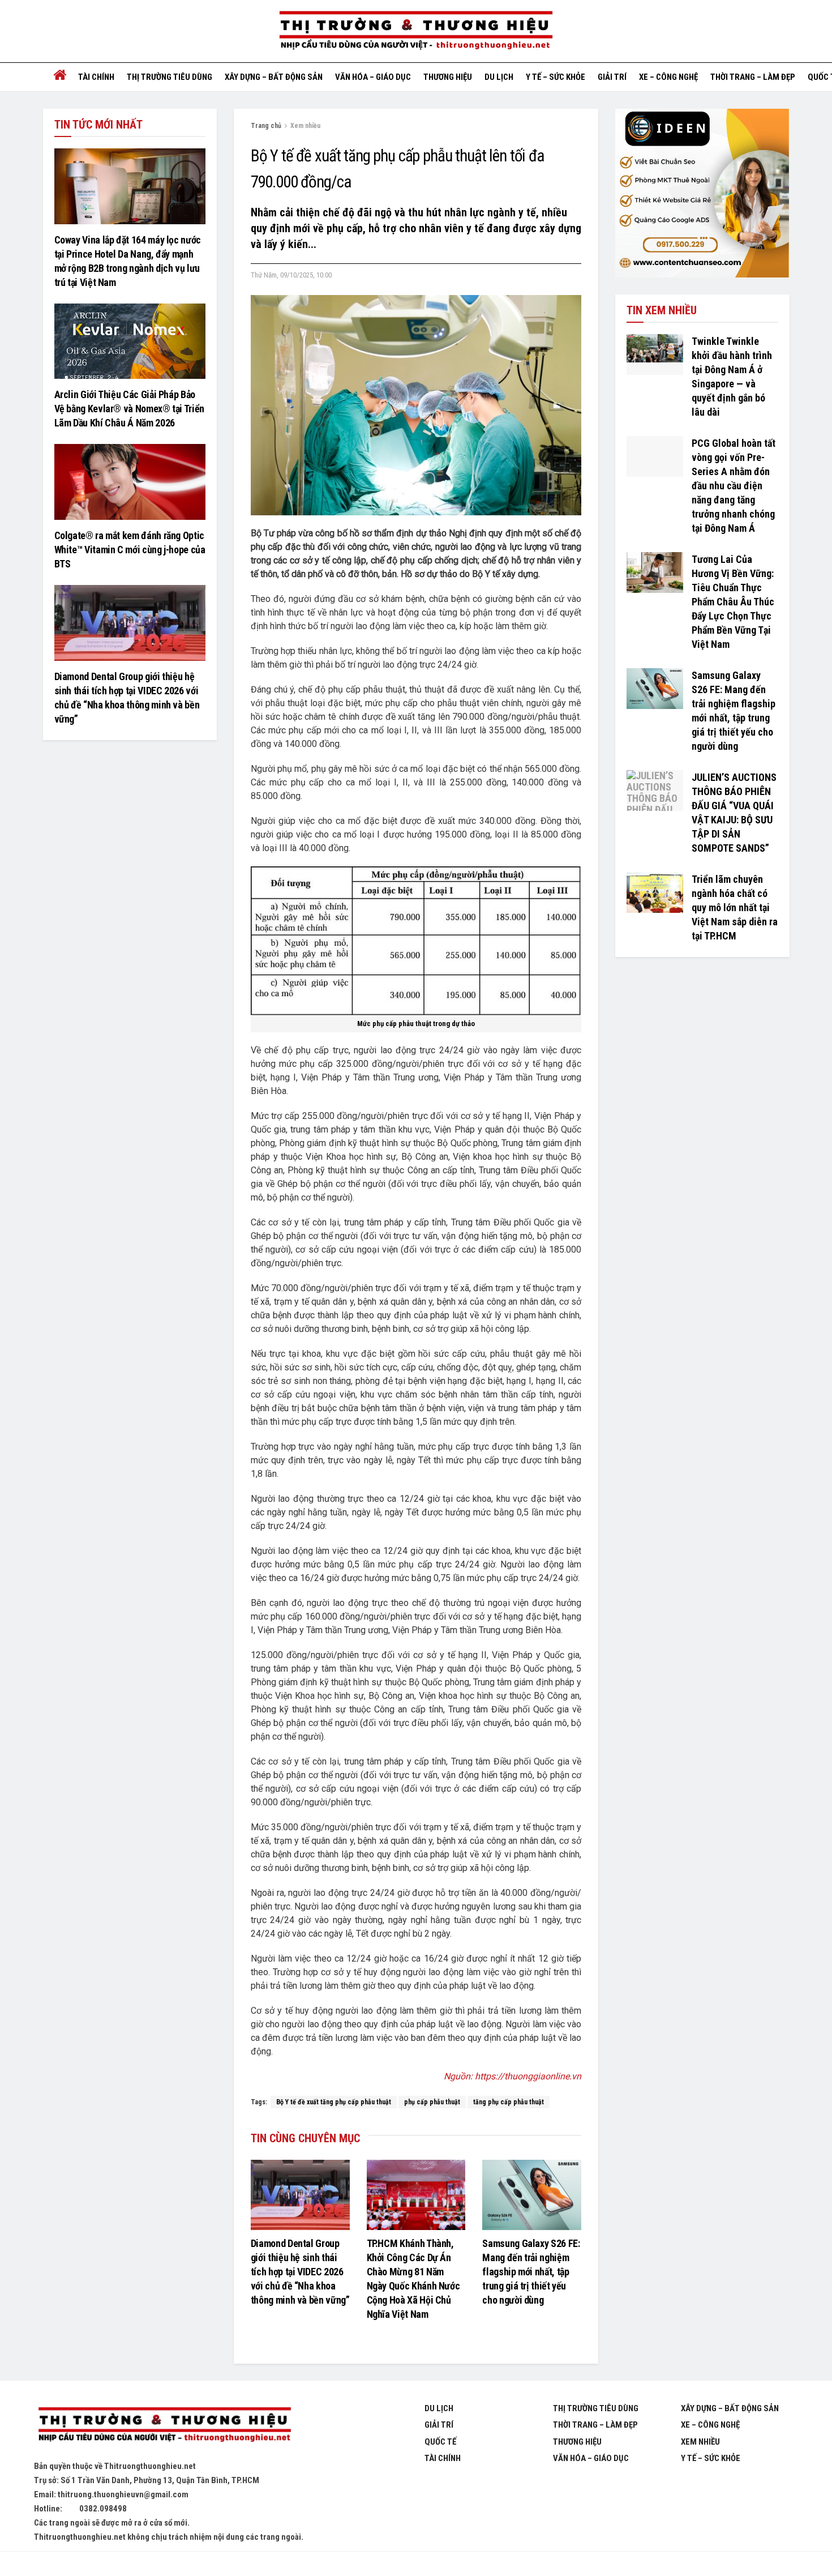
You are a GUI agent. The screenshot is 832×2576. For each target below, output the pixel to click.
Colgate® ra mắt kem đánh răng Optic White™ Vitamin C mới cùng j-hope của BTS (130, 550)
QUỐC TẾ (440, 2442)
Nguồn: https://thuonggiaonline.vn (513, 2076)
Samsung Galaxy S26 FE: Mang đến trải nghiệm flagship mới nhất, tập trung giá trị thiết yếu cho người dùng (531, 2272)
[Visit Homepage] (416, 31)
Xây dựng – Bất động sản (274, 77)
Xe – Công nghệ (668, 77)
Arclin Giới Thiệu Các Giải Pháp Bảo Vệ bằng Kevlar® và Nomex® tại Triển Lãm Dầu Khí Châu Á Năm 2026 (129, 409)
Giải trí (612, 77)
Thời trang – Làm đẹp (753, 77)
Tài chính (96, 77)
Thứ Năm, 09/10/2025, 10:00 (291, 275)
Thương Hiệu (577, 2442)
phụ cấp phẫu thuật (432, 2102)
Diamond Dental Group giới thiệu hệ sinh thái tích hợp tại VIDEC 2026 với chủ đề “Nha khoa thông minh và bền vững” (300, 2272)
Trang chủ (266, 126)
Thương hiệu (448, 77)
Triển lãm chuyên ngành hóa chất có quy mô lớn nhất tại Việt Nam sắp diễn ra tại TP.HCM (735, 907)
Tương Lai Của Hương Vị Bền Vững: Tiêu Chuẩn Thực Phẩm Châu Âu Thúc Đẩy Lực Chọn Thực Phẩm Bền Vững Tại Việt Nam (733, 602)
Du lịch (499, 77)
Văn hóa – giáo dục (373, 77)
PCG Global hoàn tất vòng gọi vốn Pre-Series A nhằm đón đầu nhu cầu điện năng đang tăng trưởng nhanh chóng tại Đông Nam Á (734, 486)
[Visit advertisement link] (702, 193)
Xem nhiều (305, 126)
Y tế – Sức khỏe (556, 77)
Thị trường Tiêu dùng (170, 77)
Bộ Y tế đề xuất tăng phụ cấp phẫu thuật (334, 2102)
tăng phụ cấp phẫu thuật (509, 2102)
